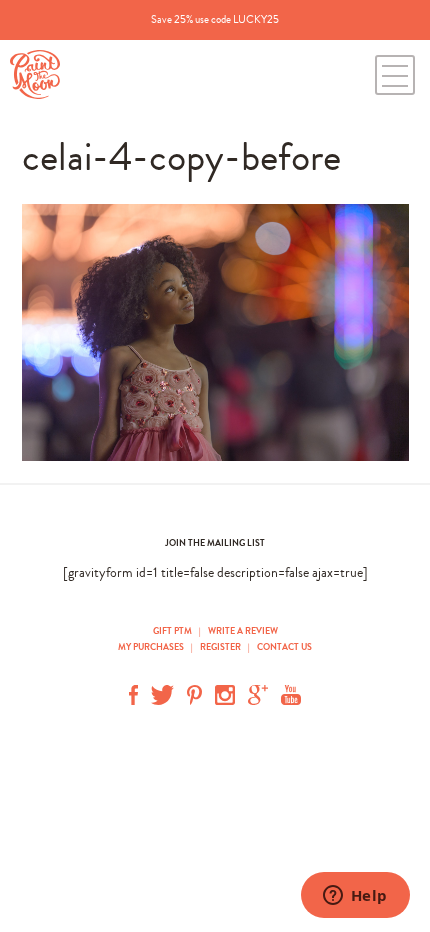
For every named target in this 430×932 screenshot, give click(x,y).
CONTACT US (284, 647)
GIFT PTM (173, 631)
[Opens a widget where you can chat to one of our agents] (355, 897)
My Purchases (152, 647)
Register (220, 647)
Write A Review (243, 631)
